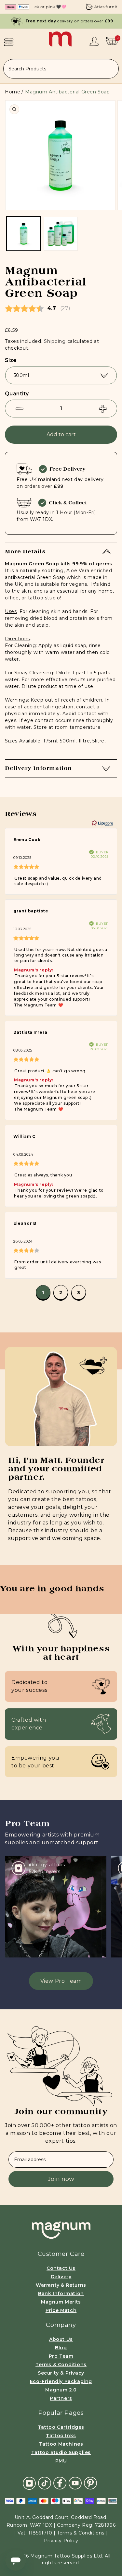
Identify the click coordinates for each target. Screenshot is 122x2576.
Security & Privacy (61, 2373)
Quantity (17, 394)
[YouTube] (75, 2483)
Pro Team (61, 2356)
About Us (61, 2339)
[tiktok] (45, 2483)
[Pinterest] (90, 2483)
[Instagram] (29, 2483)
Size (11, 360)
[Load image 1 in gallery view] (24, 234)
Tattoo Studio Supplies (61, 2452)
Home (13, 92)
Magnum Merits (61, 2302)
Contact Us (61, 2268)
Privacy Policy (61, 2541)
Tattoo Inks (61, 2436)
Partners (61, 2398)
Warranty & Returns (61, 2285)
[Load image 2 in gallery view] (61, 234)
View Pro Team (61, 1981)
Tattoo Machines (61, 2444)
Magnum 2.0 (61, 2390)
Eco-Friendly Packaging (61, 2381)
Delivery (61, 2277)
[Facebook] (60, 2483)
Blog (61, 2348)
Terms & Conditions (61, 2365)
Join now (61, 2179)
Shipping (55, 341)
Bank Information (61, 2293)
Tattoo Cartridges (61, 2427)
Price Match (61, 2310)
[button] (9, 42)
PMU (61, 2461)
